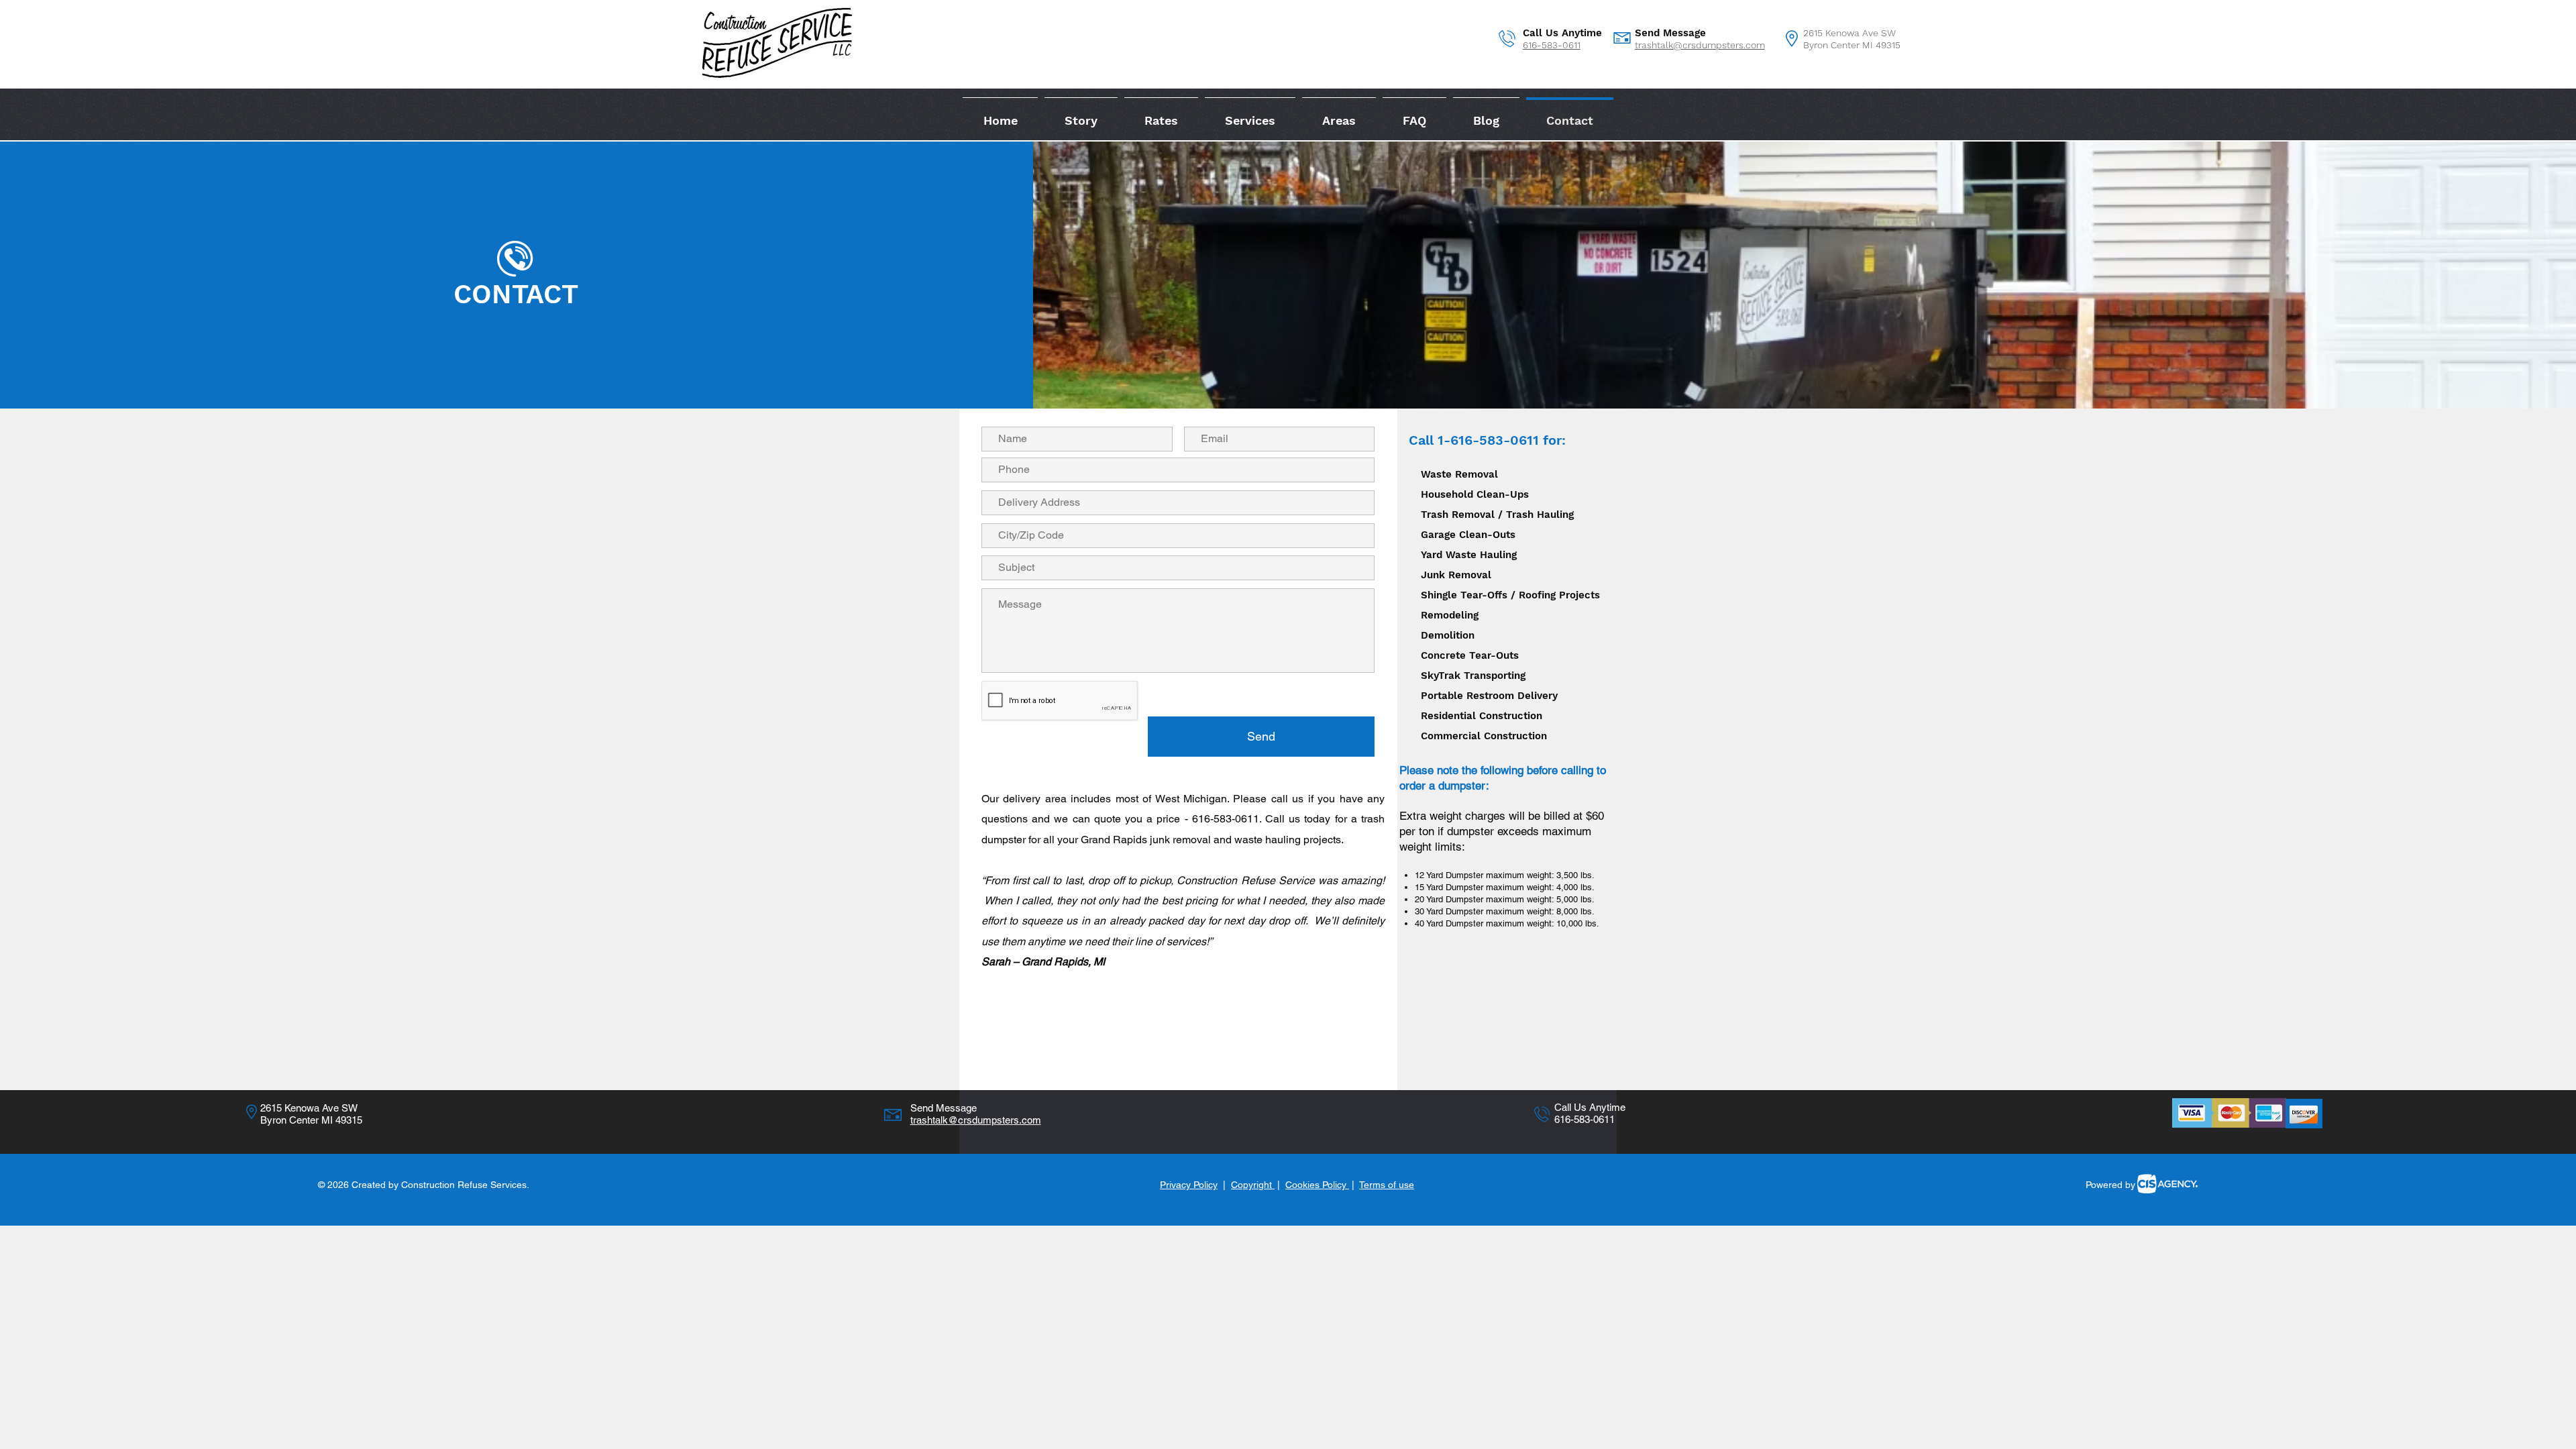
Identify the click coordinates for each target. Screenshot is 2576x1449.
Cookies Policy (1317, 1185)
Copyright (1253, 1185)
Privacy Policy (1189, 1185)
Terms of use (1387, 1185)
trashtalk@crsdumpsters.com (1700, 45)
